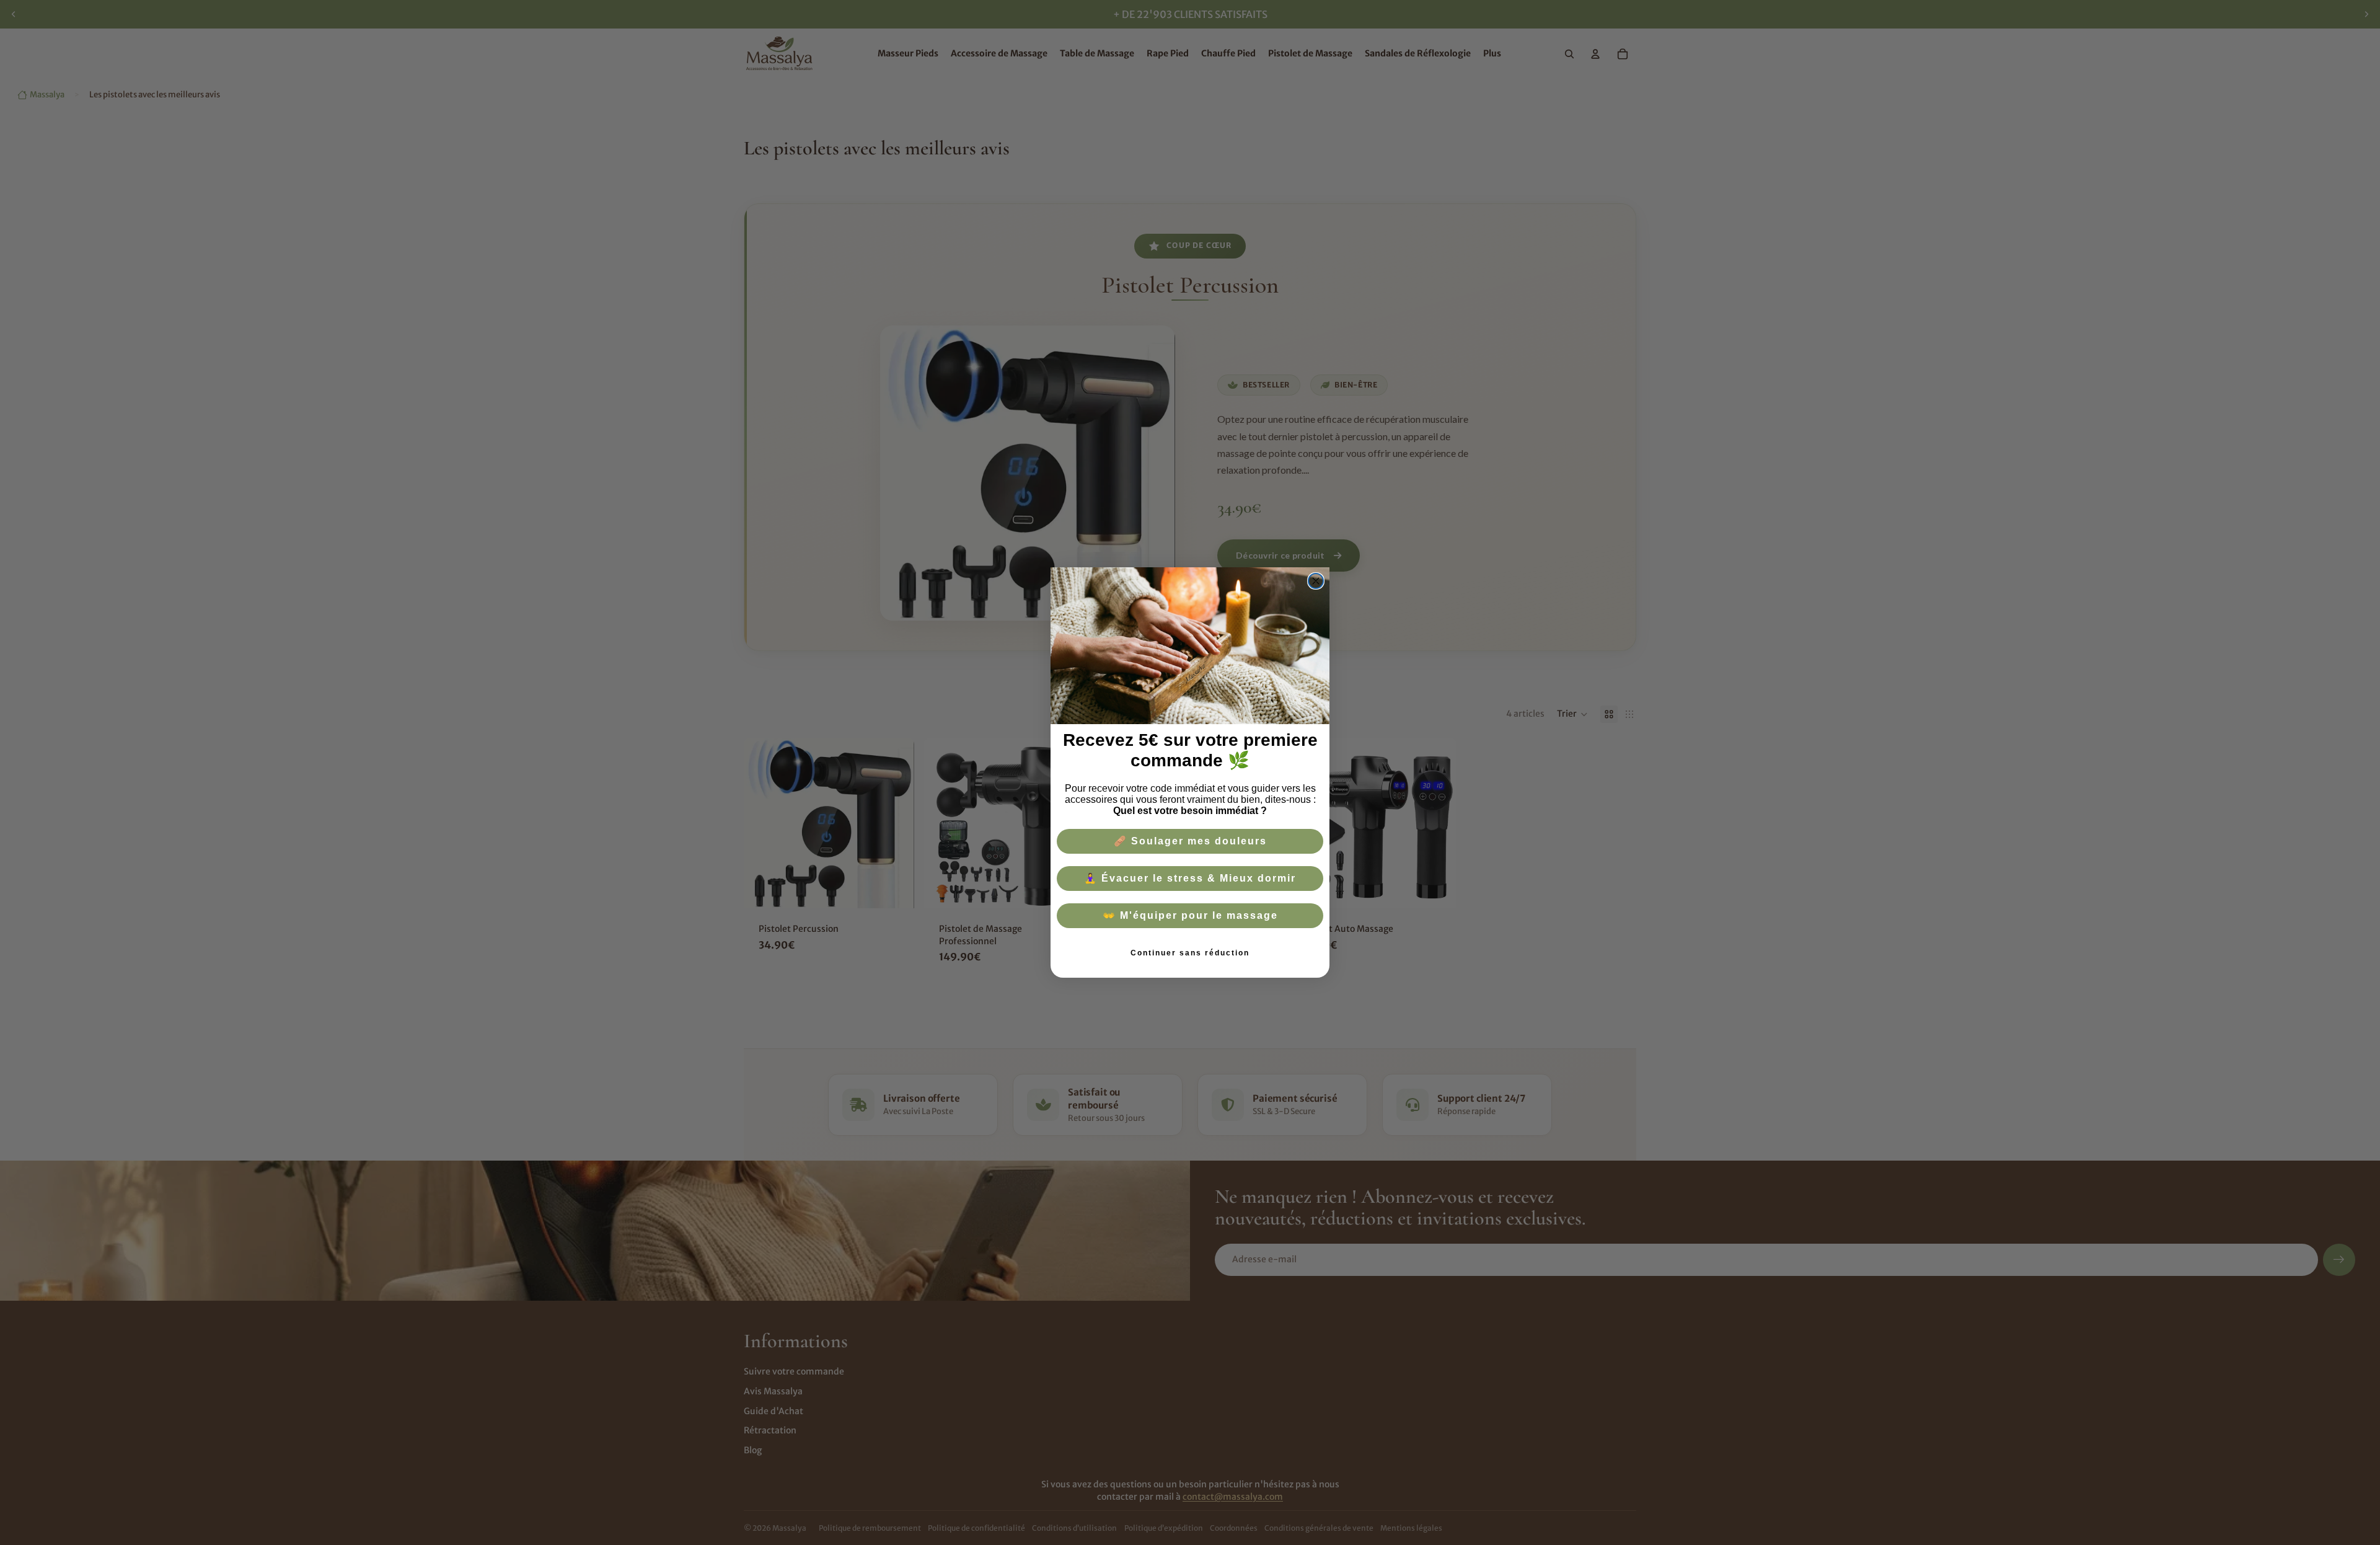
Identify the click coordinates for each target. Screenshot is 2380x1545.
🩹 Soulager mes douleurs (1190, 841)
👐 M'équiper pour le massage (1190, 915)
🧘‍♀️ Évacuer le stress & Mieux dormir (1190, 878)
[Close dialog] (1316, 581)
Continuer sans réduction (1190, 953)
